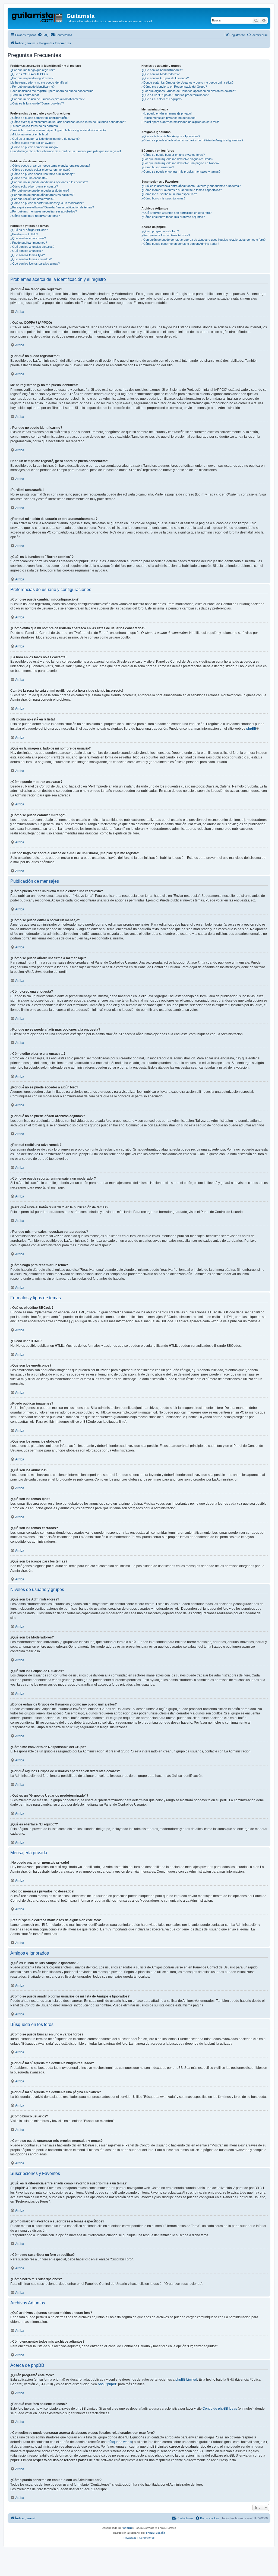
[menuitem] (43, 35)
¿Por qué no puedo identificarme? (32, 87)
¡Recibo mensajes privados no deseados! (169, 118)
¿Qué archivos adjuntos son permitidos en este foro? (176, 213)
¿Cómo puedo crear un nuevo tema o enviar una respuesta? (50, 166)
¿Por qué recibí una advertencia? (32, 199)
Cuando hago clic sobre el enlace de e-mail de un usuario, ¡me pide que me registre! (66, 151)
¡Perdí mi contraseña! (25, 95)
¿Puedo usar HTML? (24, 234)
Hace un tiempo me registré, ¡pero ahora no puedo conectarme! (52, 91)
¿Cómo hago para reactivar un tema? (35, 216)
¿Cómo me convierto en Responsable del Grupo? (174, 87)
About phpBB (108, 2384)
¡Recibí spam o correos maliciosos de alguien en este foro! (180, 122)
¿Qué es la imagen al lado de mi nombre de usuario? (45, 139)
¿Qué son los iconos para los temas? (35, 263)
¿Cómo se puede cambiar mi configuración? (39, 118)
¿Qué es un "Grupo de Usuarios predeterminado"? (175, 95)
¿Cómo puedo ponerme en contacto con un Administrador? (180, 244)
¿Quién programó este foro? (160, 231)
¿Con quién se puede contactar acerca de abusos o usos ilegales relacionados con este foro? (203, 240)
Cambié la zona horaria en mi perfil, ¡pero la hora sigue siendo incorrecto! (58, 130)
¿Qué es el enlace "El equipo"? (162, 99)
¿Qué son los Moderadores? (160, 74)
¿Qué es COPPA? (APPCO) (29, 74)
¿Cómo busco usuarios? (158, 167)
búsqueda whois (120, 2442)
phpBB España (156, 2533)
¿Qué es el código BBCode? (29, 230)
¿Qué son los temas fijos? (28, 255)
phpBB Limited (186, 2380)
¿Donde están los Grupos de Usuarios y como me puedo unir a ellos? (187, 82)
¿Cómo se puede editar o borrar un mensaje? (40, 170)
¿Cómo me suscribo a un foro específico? (169, 194)
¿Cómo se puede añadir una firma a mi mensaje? (43, 174)
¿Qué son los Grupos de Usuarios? (165, 78)
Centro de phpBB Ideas (220, 2409)
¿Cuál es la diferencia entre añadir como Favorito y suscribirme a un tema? (191, 186)
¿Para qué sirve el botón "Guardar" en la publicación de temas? (52, 207)
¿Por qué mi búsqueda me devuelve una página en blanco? (180, 163)
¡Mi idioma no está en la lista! (29, 134)
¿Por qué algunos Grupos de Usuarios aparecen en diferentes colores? (189, 91)
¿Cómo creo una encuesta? (29, 178)
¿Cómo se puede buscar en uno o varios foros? (173, 155)
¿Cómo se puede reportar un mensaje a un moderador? (47, 203)
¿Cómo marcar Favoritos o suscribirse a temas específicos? (182, 190)
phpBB (251, 729)
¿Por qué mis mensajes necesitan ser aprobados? (44, 211)
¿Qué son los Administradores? (162, 70)
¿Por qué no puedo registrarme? (32, 78)
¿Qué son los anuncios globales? (32, 247)
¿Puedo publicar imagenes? (29, 243)
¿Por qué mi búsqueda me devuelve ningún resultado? (177, 159)
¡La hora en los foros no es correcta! (34, 126)
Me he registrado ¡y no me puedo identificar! (39, 82)
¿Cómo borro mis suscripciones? (163, 198)
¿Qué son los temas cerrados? (31, 259)
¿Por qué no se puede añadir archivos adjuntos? (42, 195)
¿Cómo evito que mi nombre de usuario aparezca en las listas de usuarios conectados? (68, 122)
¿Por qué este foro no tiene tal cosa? (166, 235)
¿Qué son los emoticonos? (28, 238)
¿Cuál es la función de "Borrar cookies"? (37, 103)
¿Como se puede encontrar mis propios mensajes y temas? (181, 171)
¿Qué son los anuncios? (26, 251)
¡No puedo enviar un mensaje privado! (167, 113)
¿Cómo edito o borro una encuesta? (34, 186)
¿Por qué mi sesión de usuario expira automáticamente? (47, 99)
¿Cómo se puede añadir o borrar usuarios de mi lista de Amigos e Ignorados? (192, 140)
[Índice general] (38, 18)
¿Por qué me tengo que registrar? (33, 70)
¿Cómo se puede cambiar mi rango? (34, 147)
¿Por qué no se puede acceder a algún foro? (40, 190)
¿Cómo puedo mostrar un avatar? (33, 143)
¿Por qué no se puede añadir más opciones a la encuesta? (49, 182)
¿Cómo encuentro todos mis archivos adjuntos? (173, 217)
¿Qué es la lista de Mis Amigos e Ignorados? (171, 136)
